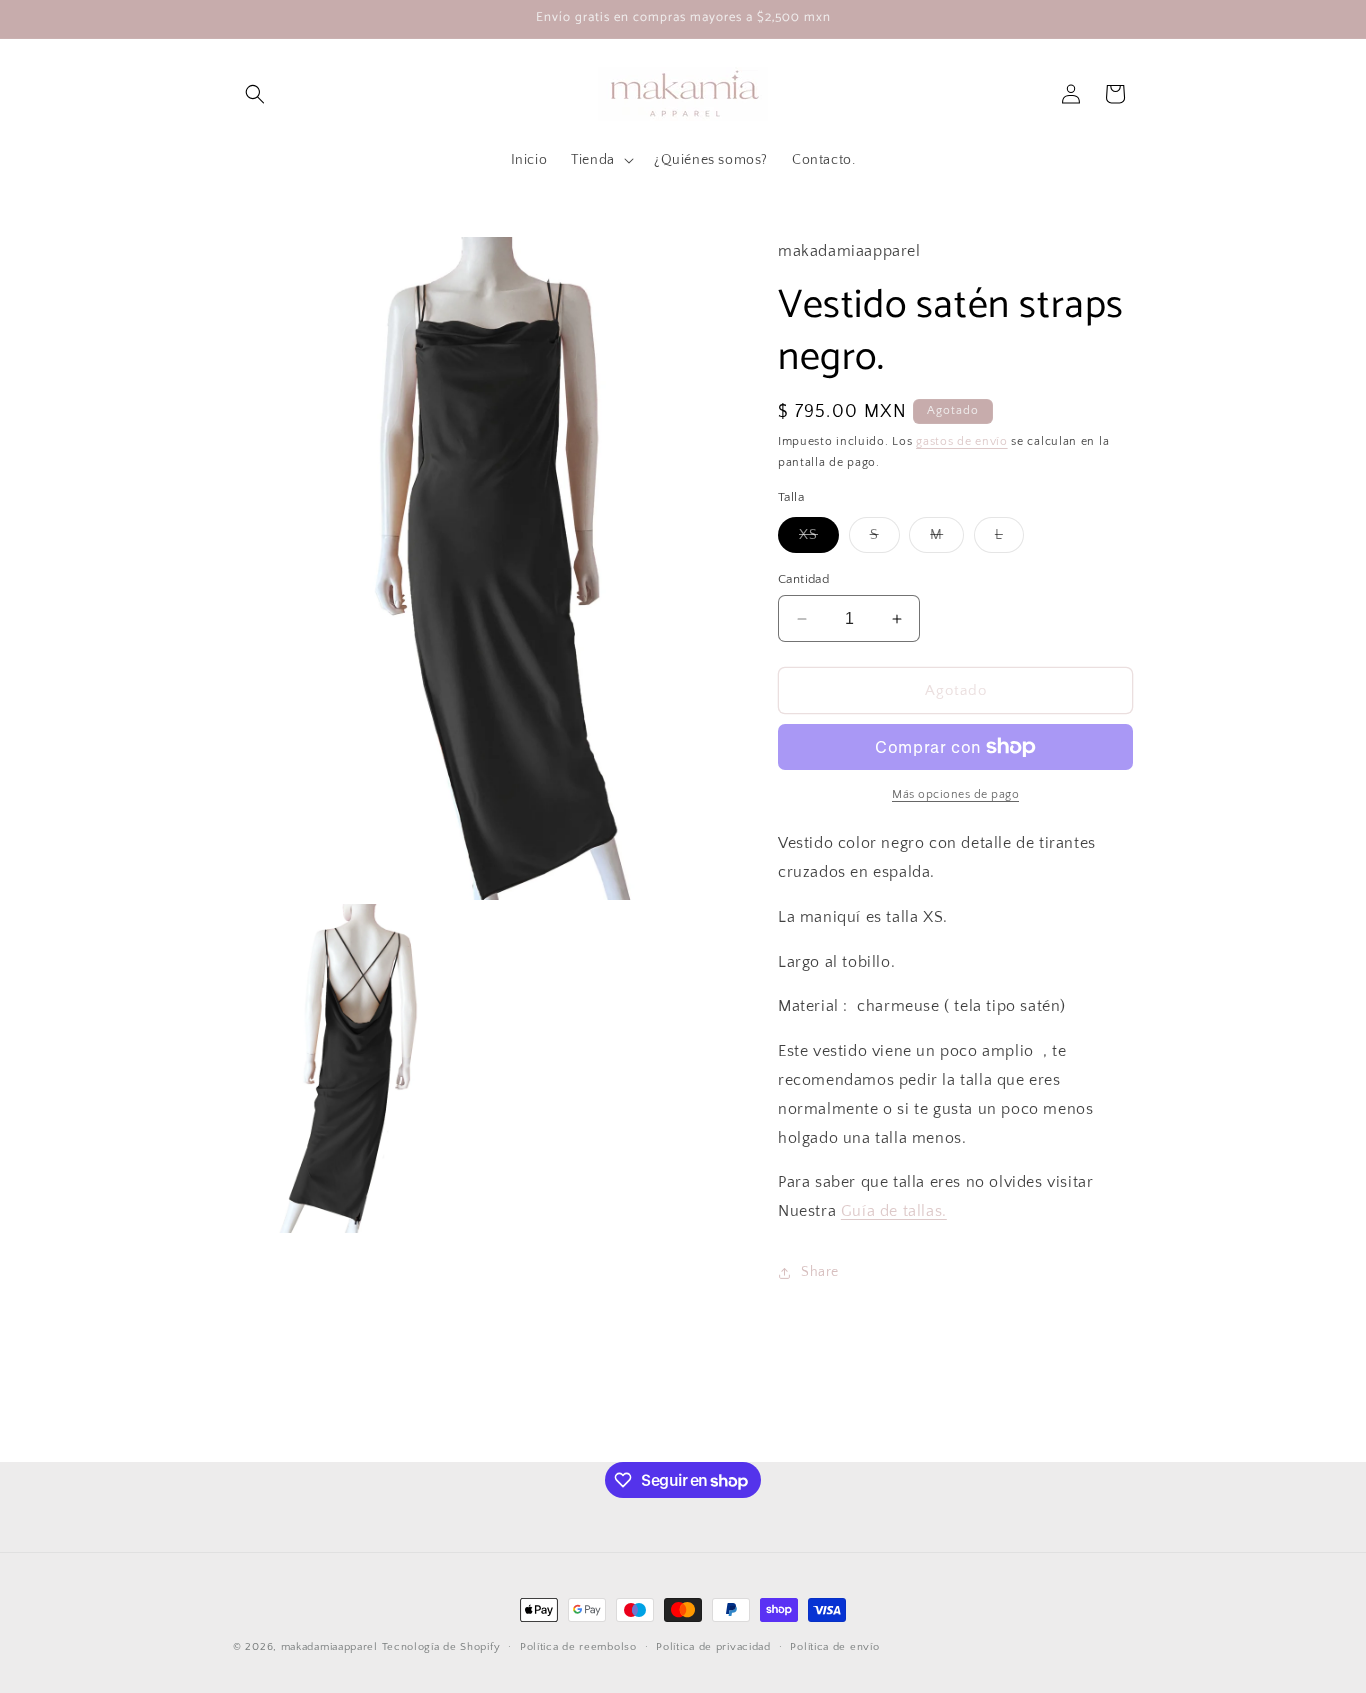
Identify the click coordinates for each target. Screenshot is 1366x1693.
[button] (255, 94)
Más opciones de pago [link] (955, 794)
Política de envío (834, 1647)
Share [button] (820, 1272)
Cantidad (803, 579)
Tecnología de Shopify (441, 1647)
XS (819, 539)
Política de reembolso (578, 1647)
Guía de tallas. (894, 1211)
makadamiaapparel (329, 1647)
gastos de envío (962, 441)
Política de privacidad (713, 1647)
